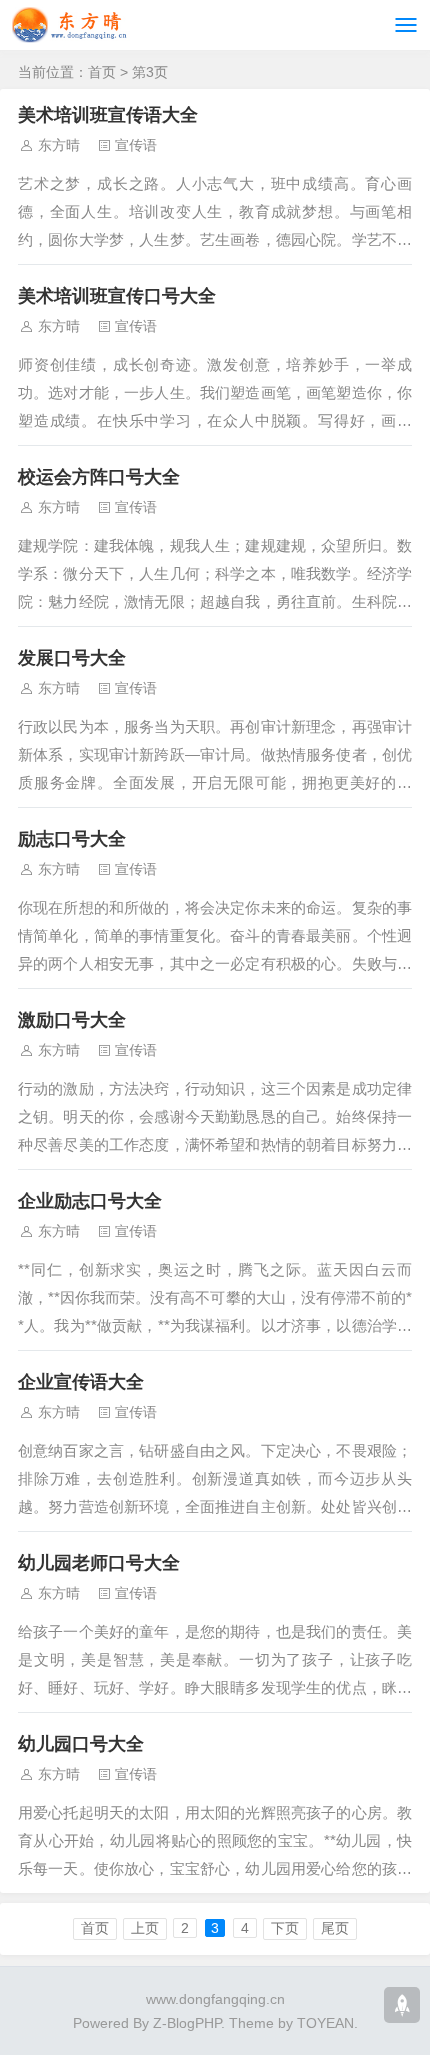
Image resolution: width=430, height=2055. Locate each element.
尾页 (335, 1928)
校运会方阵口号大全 (99, 477)
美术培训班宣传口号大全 (117, 296)
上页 (145, 1928)
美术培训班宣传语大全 (108, 115)
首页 (102, 72)
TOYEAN (325, 2023)
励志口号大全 (72, 839)
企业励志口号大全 (90, 1201)
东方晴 (59, 145)
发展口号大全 (72, 658)
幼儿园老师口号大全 (99, 1563)
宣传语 (136, 145)
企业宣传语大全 (81, 1382)
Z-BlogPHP (187, 2023)
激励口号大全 (72, 1020)
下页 (285, 1928)
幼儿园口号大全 (81, 1744)
